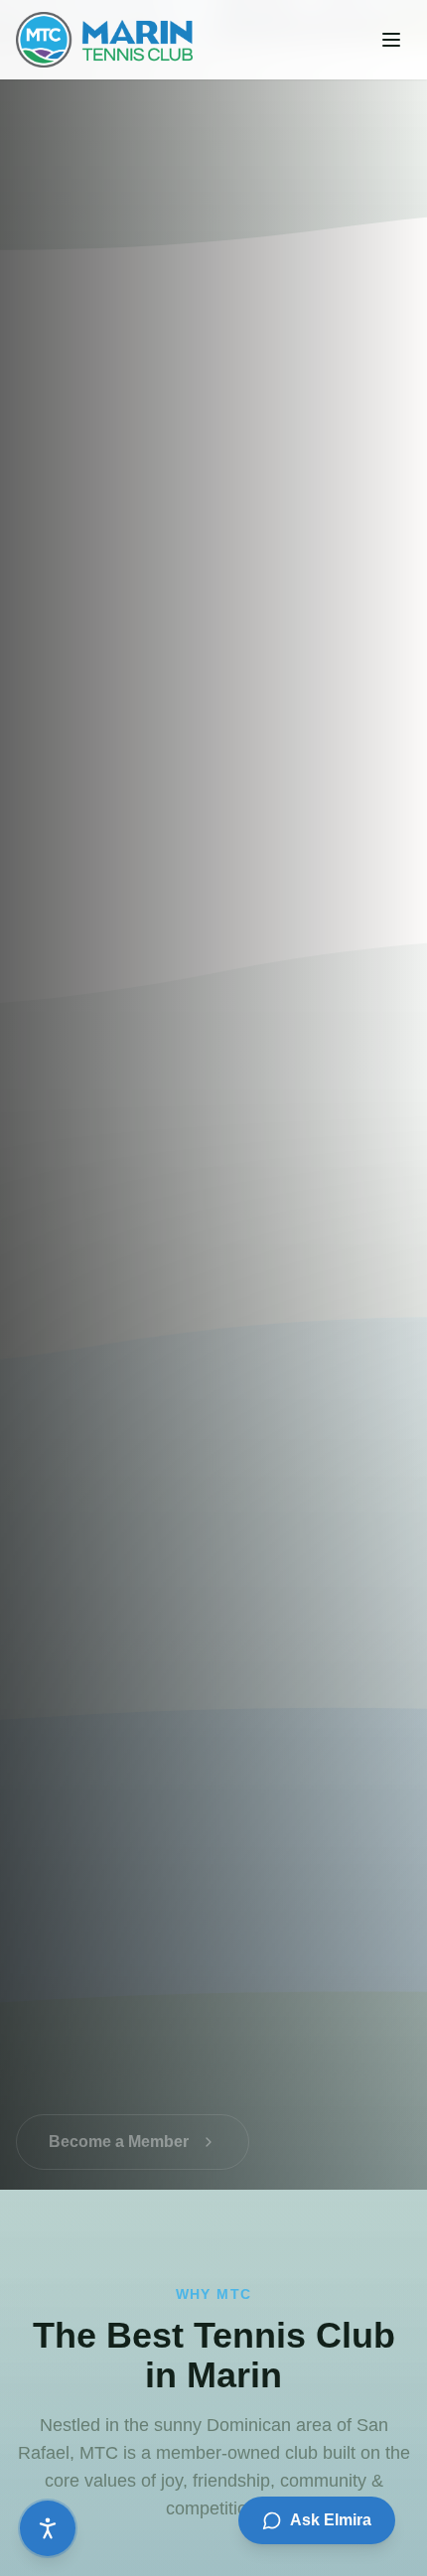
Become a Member (119, 2122)
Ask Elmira (331, 2520)
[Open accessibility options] (48, 2528)
